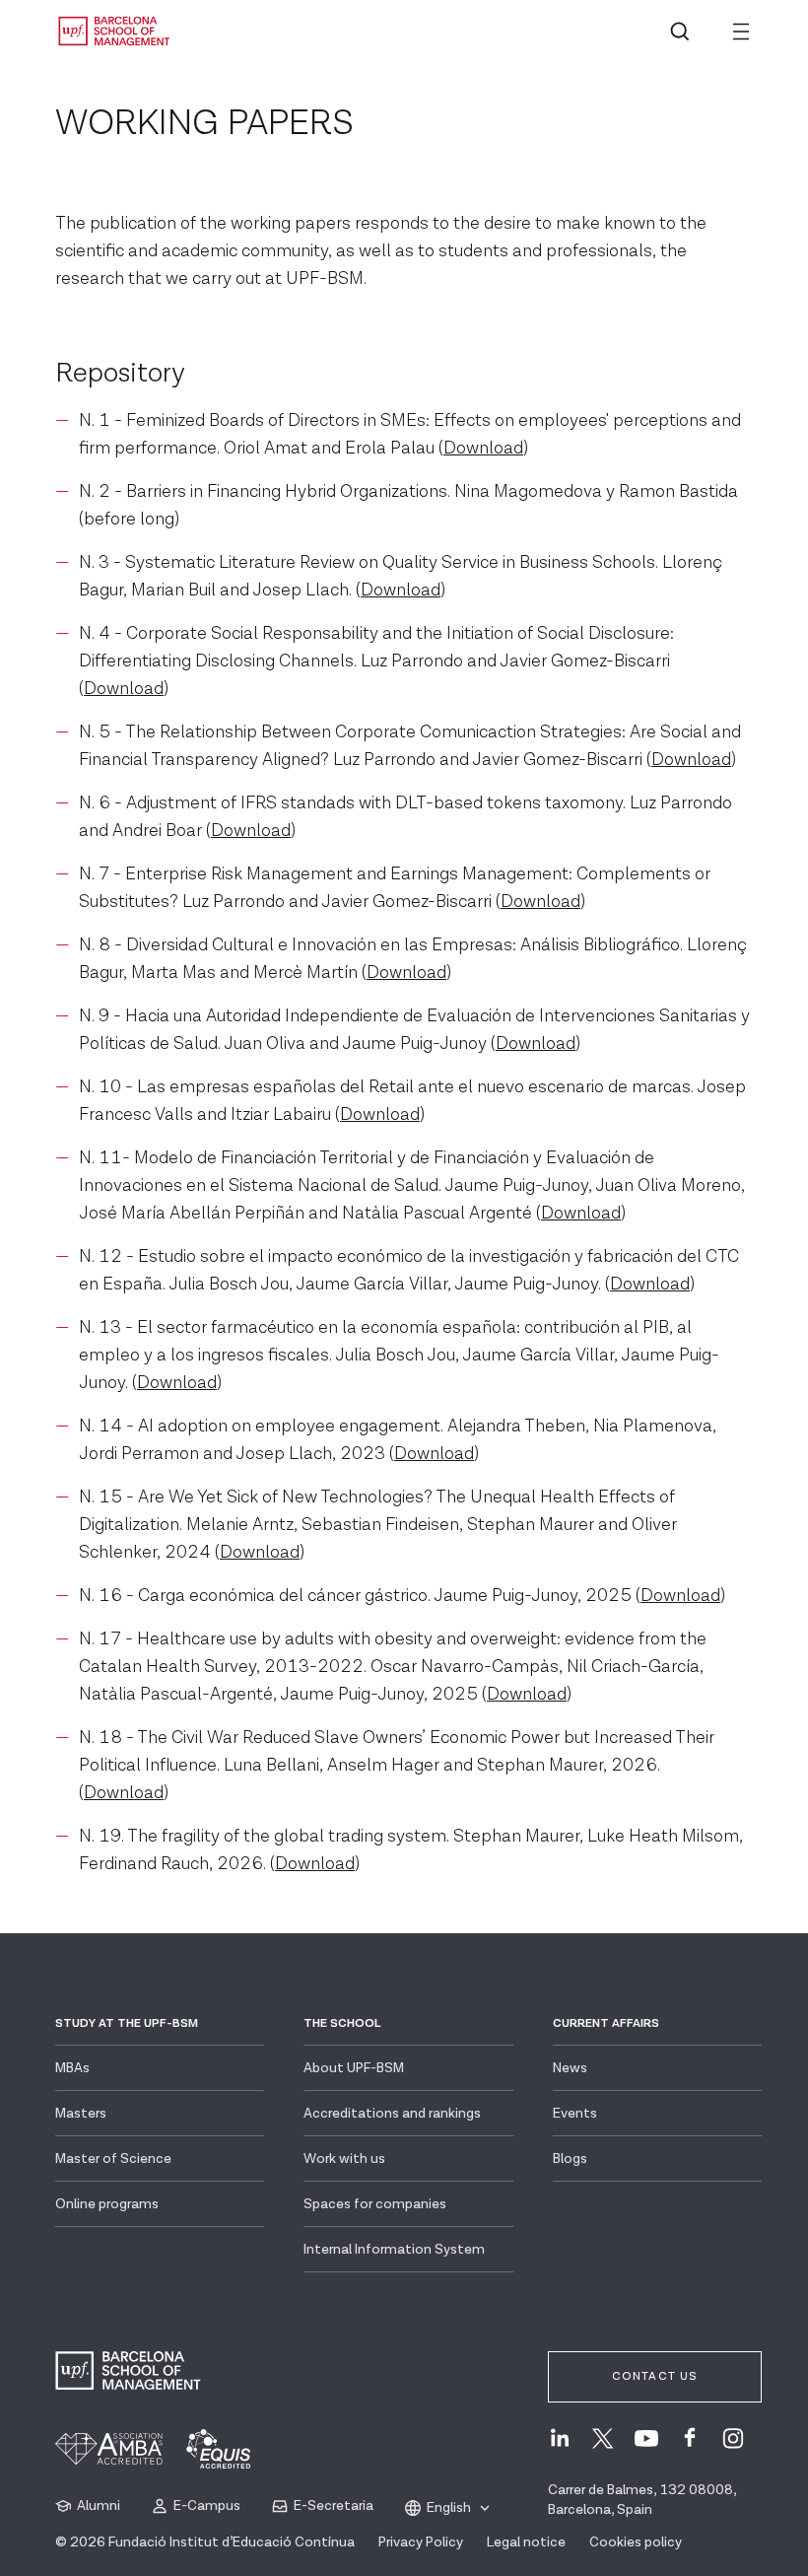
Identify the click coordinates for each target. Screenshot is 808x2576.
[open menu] (741, 32)
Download (483, 448)
